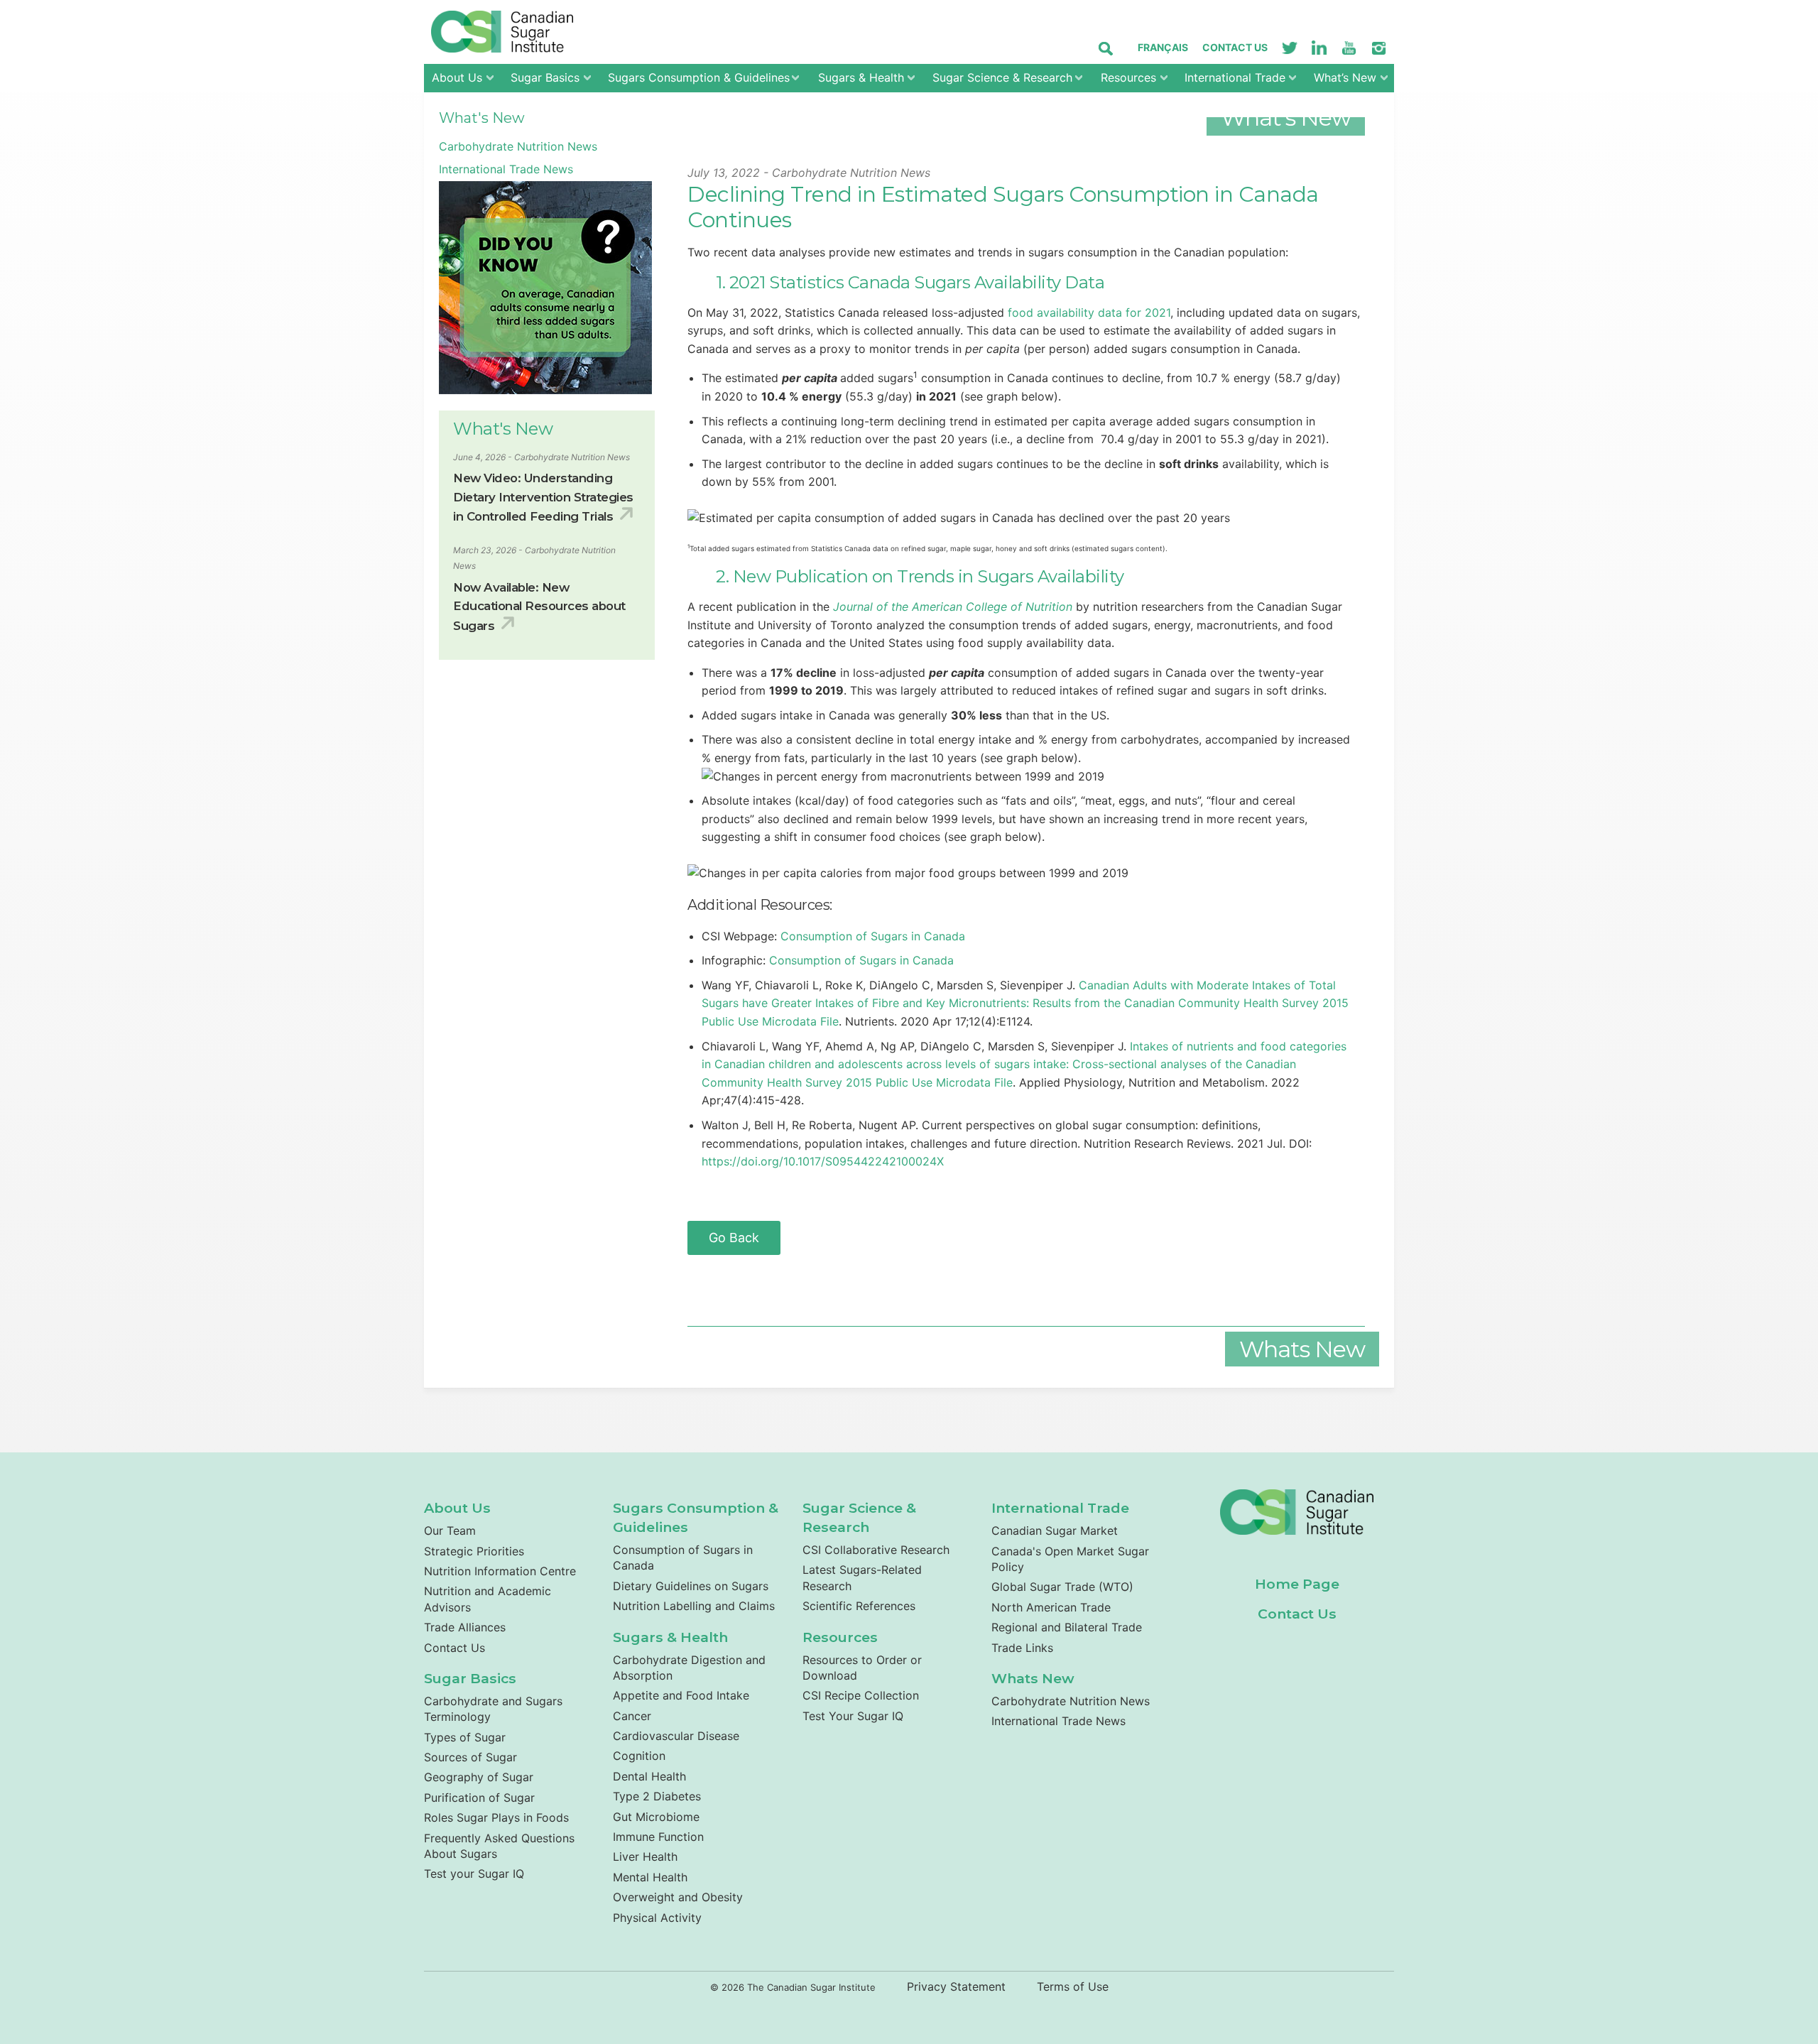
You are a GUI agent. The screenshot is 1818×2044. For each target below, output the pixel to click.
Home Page (1297, 1584)
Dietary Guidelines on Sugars (691, 1586)
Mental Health (650, 1877)
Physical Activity (657, 1918)
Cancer (632, 1716)
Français (1163, 47)
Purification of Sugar (479, 1798)
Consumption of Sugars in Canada (873, 936)
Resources (1128, 77)
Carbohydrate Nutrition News (518, 146)
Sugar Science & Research (1002, 77)
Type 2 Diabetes (657, 1796)
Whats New (1033, 1678)
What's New (482, 118)
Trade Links (1022, 1648)
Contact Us (1235, 47)
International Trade (1235, 77)
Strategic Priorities (474, 1551)
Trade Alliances (465, 1627)
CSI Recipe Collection (861, 1695)
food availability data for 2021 (1089, 312)
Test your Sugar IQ (474, 1874)
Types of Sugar (465, 1737)
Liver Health (645, 1857)
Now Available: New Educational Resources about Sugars (539, 607)
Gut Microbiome (656, 1817)
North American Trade (1051, 1607)
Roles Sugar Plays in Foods (496, 1817)
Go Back (734, 1238)
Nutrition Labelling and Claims (694, 1606)
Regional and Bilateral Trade (1067, 1627)
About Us (457, 77)
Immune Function (658, 1837)
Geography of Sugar (479, 1777)
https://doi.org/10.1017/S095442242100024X (823, 1161)
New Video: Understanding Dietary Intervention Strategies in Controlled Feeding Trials (543, 497)
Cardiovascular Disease (676, 1736)
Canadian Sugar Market (1055, 1531)
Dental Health (649, 1776)
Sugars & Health (861, 77)
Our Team (450, 1531)
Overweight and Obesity (678, 1897)
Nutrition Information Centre (500, 1571)
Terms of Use (1073, 1986)
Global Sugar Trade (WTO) (1062, 1587)
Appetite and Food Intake (681, 1695)
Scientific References (859, 1606)
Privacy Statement (956, 1986)
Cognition (639, 1756)
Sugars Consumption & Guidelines (699, 77)
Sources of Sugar (470, 1757)
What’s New (1345, 77)
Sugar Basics (545, 77)
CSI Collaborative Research (876, 1550)
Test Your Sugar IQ (853, 1716)
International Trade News (506, 169)
